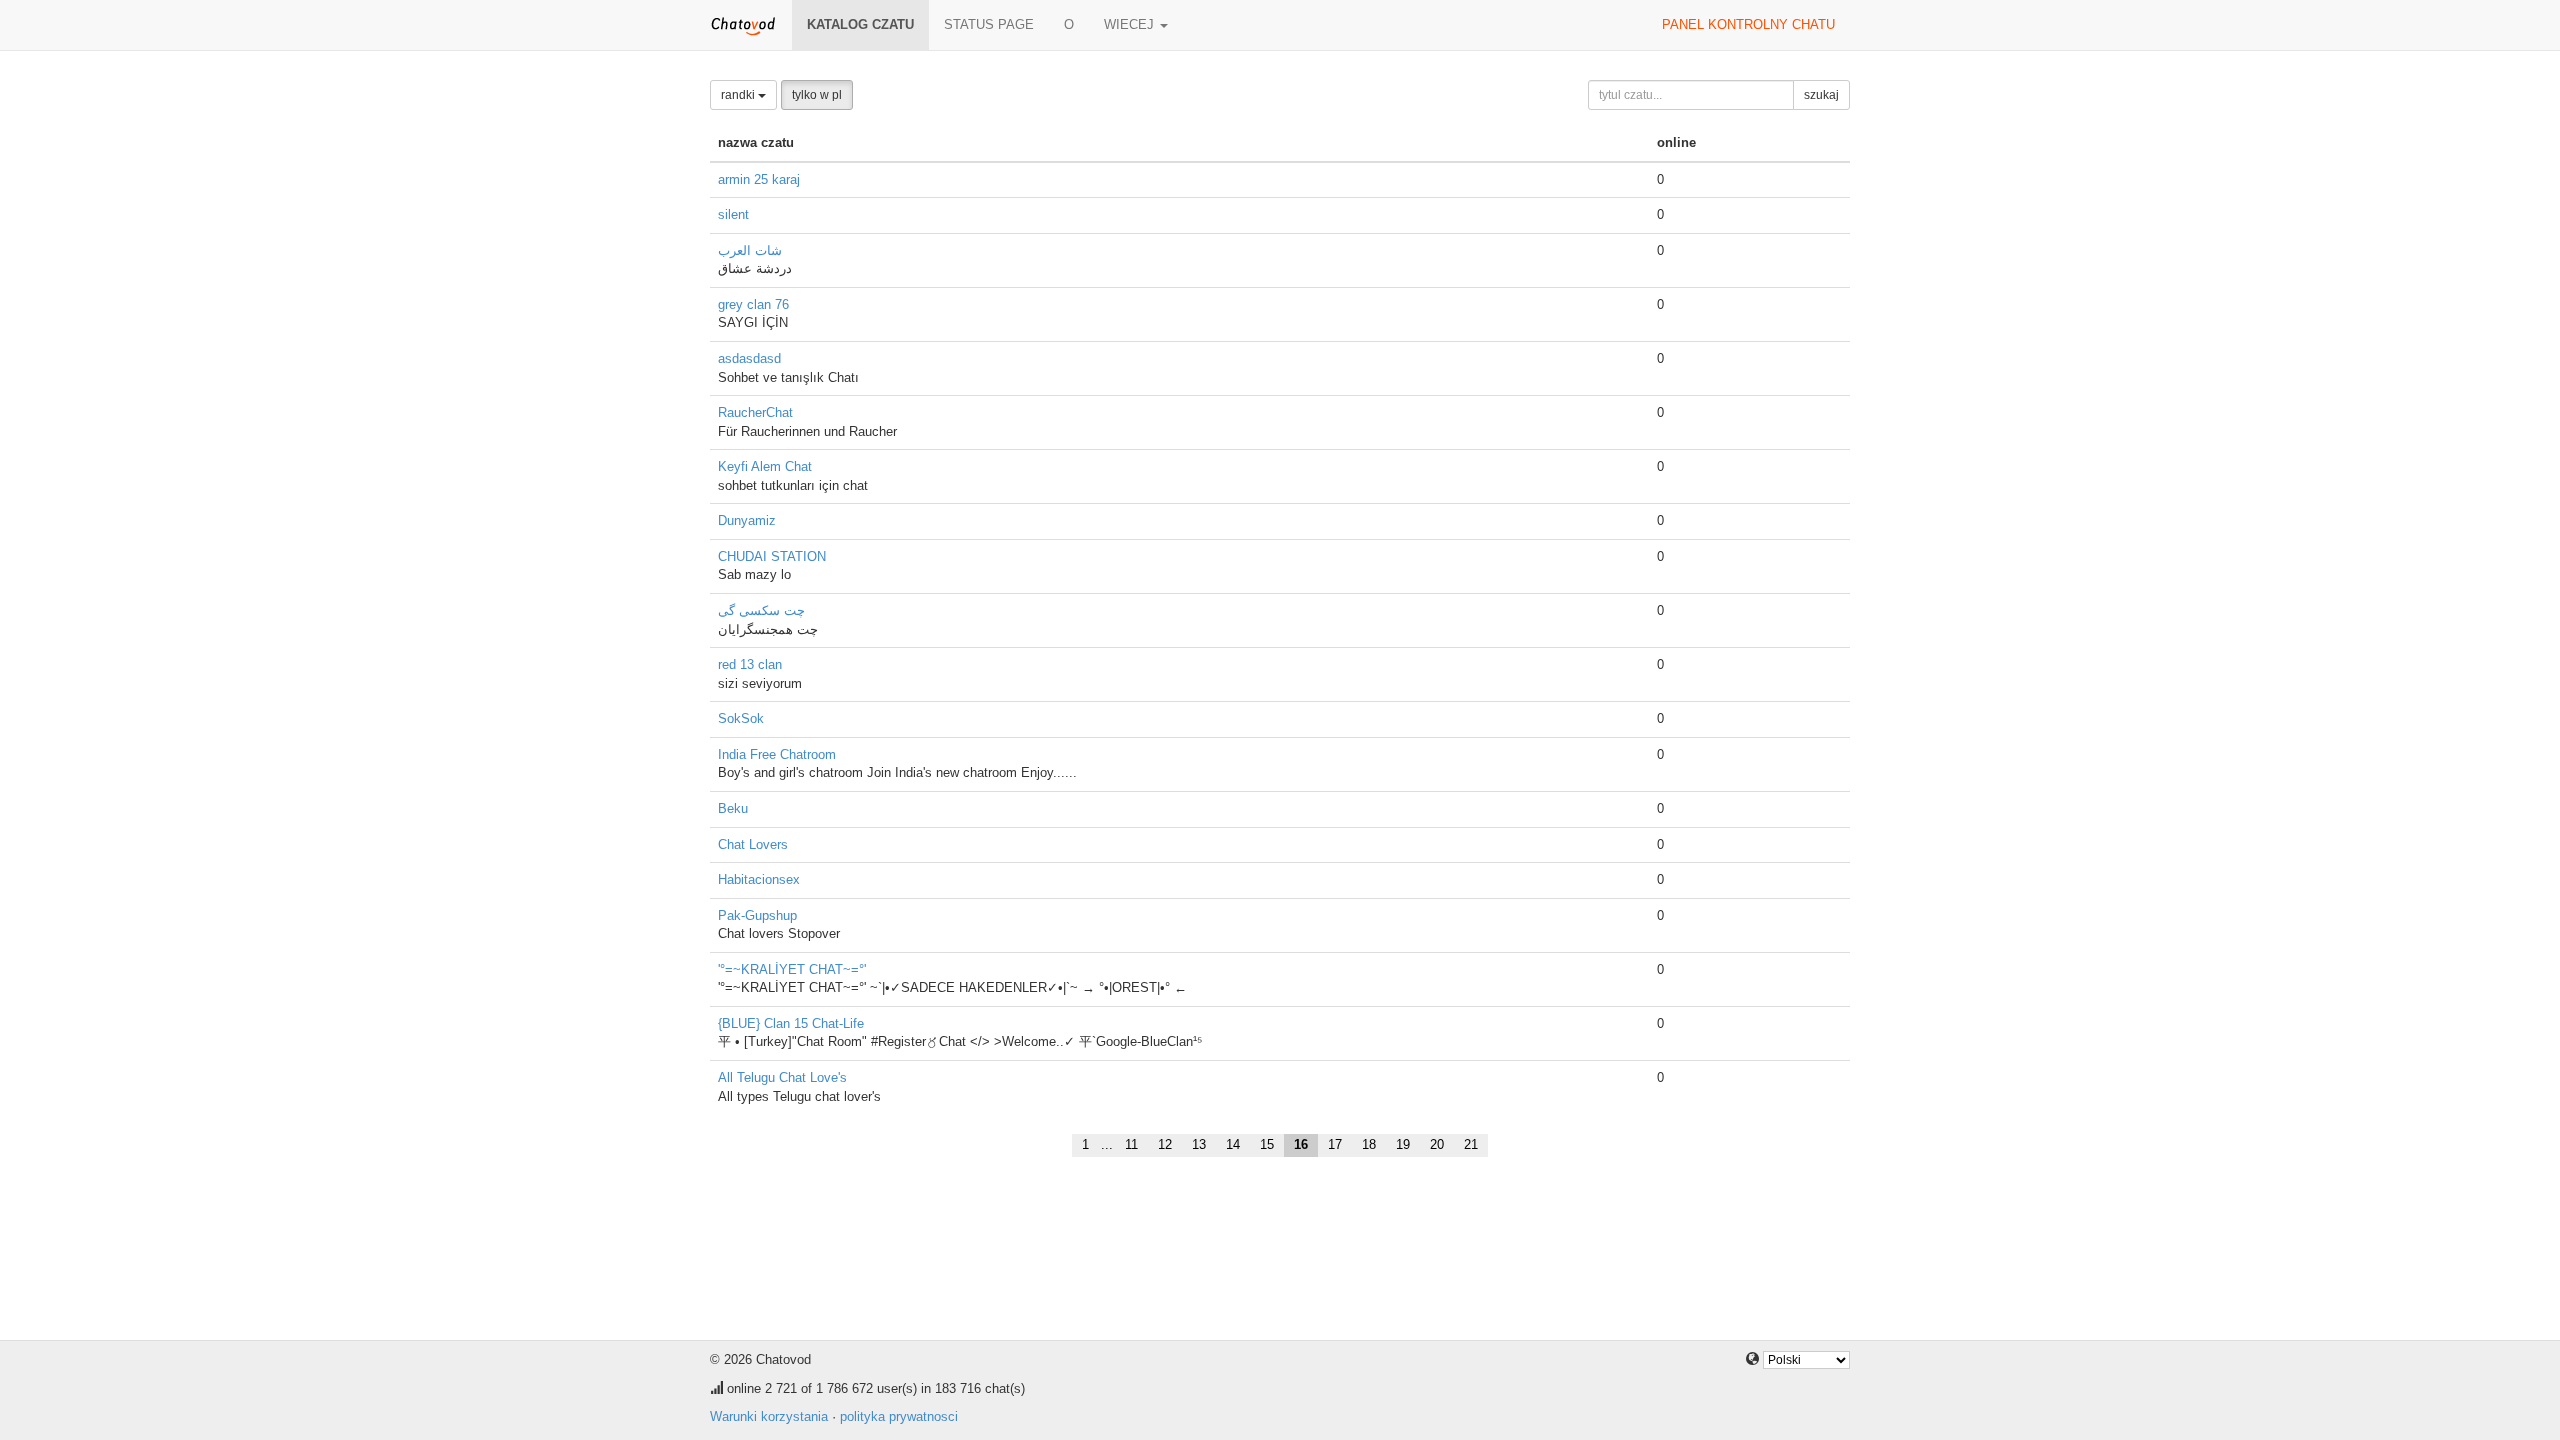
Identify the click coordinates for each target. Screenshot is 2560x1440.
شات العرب (750, 250)
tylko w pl (817, 95)
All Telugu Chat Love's (782, 1077)
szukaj (1821, 95)
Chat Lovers (753, 844)
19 (1403, 1144)
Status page (989, 24)
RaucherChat (755, 412)
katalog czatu (860, 24)
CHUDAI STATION (772, 556)
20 (1437, 1144)
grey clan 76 (753, 304)
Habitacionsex (759, 879)
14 (1233, 1144)
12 (1165, 1144)
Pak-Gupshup (757, 915)
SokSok (741, 718)
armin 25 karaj (759, 179)
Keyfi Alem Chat (765, 466)
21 (1471, 1144)
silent (733, 214)
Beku (733, 808)
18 (1369, 1144)
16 (1301, 1144)
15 (1267, 1144)
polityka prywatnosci (899, 1416)
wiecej (1131, 24)
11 (1131, 1144)
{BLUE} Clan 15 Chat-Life (791, 1023)
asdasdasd (749, 358)
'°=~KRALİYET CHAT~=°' (792, 969)
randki (739, 95)
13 (1199, 1144)
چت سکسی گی (761, 610)
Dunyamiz (747, 520)
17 (1335, 1144)
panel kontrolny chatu (1748, 24)
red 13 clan (750, 664)
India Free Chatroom (777, 754)
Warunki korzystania (769, 1416)
